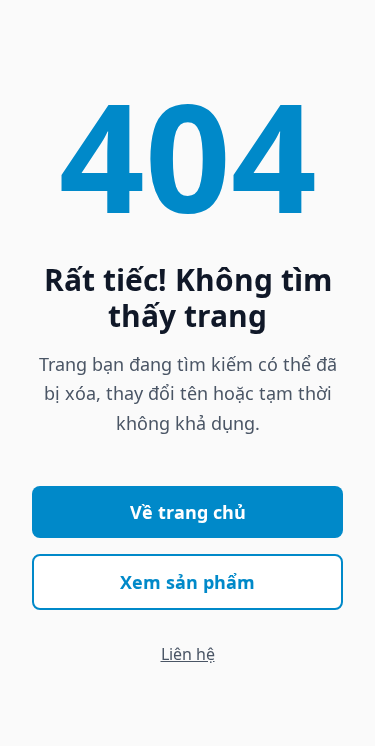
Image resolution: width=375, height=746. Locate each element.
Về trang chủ (188, 512)
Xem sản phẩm (187, 582)
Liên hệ (188, 654)
